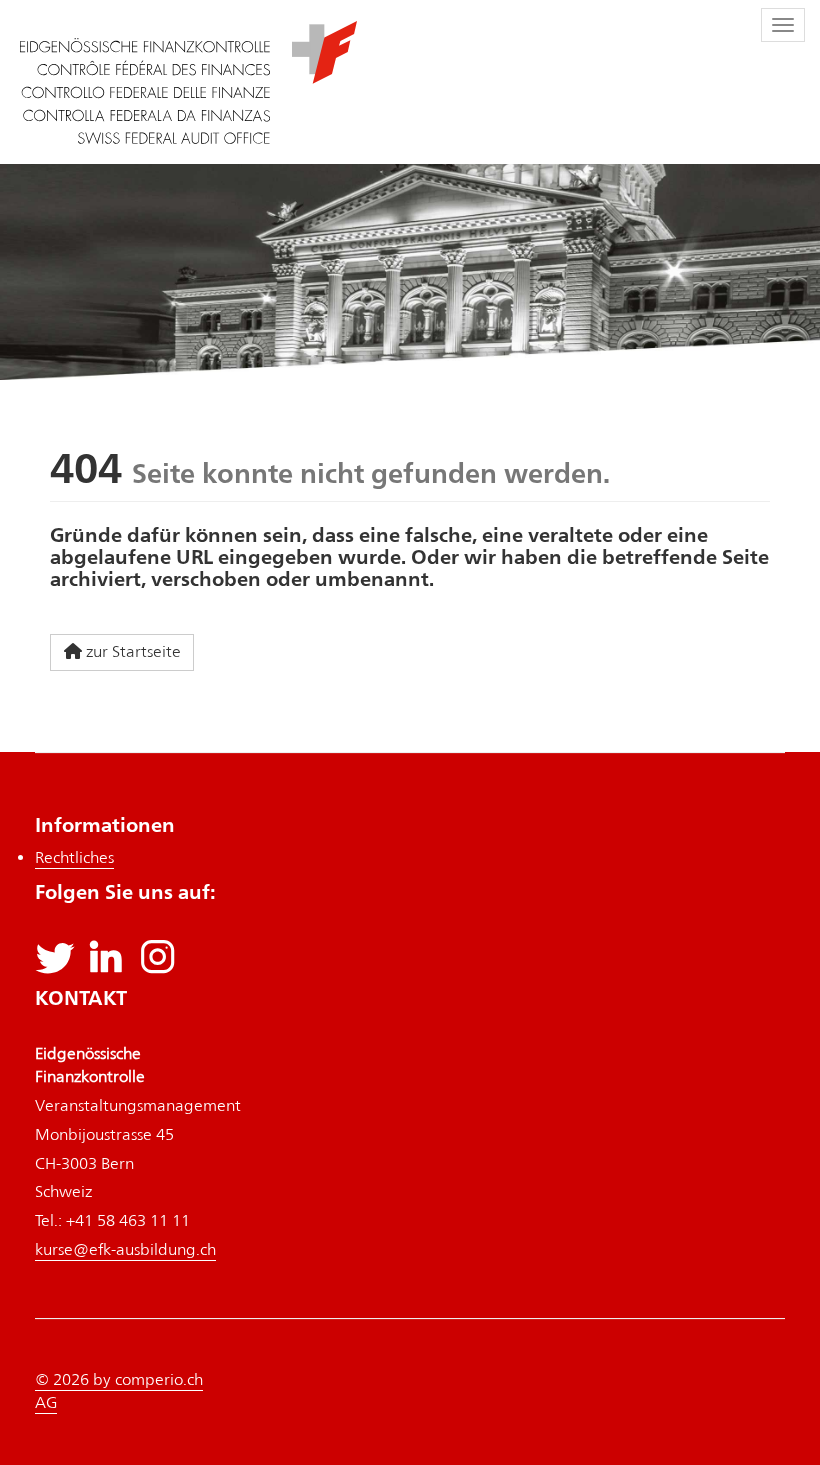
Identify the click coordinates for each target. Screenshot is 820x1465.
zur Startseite (133, 651)
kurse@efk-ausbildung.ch (125, 1249)
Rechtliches (74, 857)
